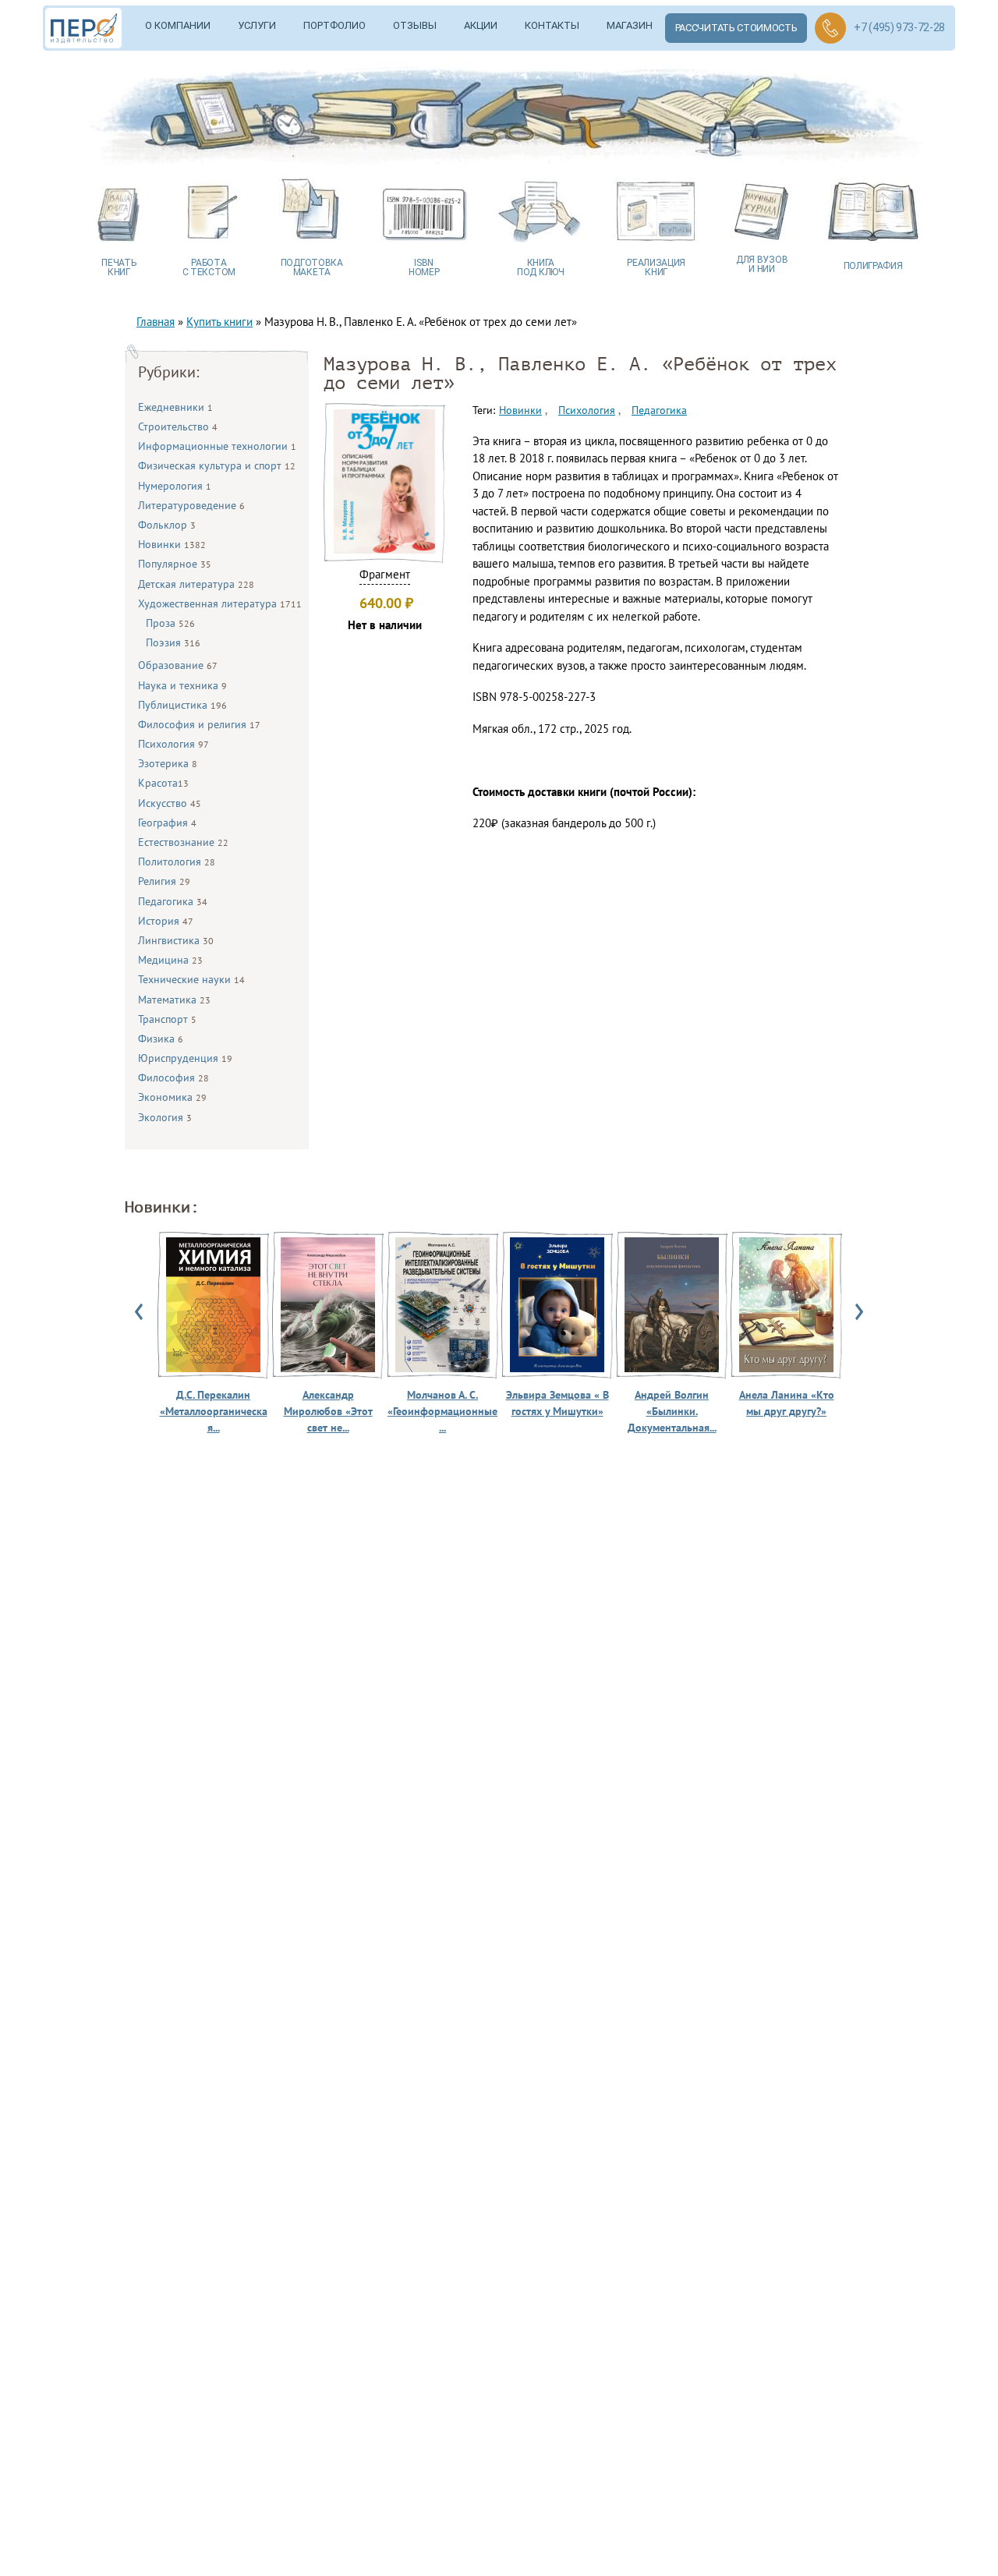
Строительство (178, 426)
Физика (161, 1039)
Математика (174, 1000)
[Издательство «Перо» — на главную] (89, 28)
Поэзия (173, 642)
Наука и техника (182, 685)
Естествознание (183, 842)
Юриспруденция (185, 1058)
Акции (481, 25)
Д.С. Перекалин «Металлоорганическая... (214, 1411)
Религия (164, 881)
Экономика (172, 1097)
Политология (177, 862)
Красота (163, 783)
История (166, 921)
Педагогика (173, 901)
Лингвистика (176, 940)
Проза (170, 623)
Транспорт (167, 1019)
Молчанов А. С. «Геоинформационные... (442, 1411)
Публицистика (182, 705)
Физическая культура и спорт (217, 465)
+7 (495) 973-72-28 (899, 27)
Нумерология (175, 486)
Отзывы (415, 25)
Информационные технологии (217, 446)
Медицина (170, 960)
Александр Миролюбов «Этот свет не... (328, 1411)
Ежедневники (175, 407)
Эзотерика (168, 763)
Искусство (170, 803)
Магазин (630, 25)
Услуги (257, 25)
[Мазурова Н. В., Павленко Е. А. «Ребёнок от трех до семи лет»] (384, 549)
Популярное (175, 564)
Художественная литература (220, 603)
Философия (173, 1077)
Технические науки (191, 979)
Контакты (552, 25)
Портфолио (334, 25)
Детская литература (196, 584)
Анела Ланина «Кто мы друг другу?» (787, 1403)
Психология (173, 744)
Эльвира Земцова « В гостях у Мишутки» (557, 1403)
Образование (178, 665)
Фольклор (167, 525)
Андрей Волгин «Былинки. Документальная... (672, 1411)
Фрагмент (385, 574)
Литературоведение (191, 505)
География (167, 823)
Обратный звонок (830, 28)
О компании (178, 25)
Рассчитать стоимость (736, 28)
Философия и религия (199, 724)
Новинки (172, 544)
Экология (165, 1117)
